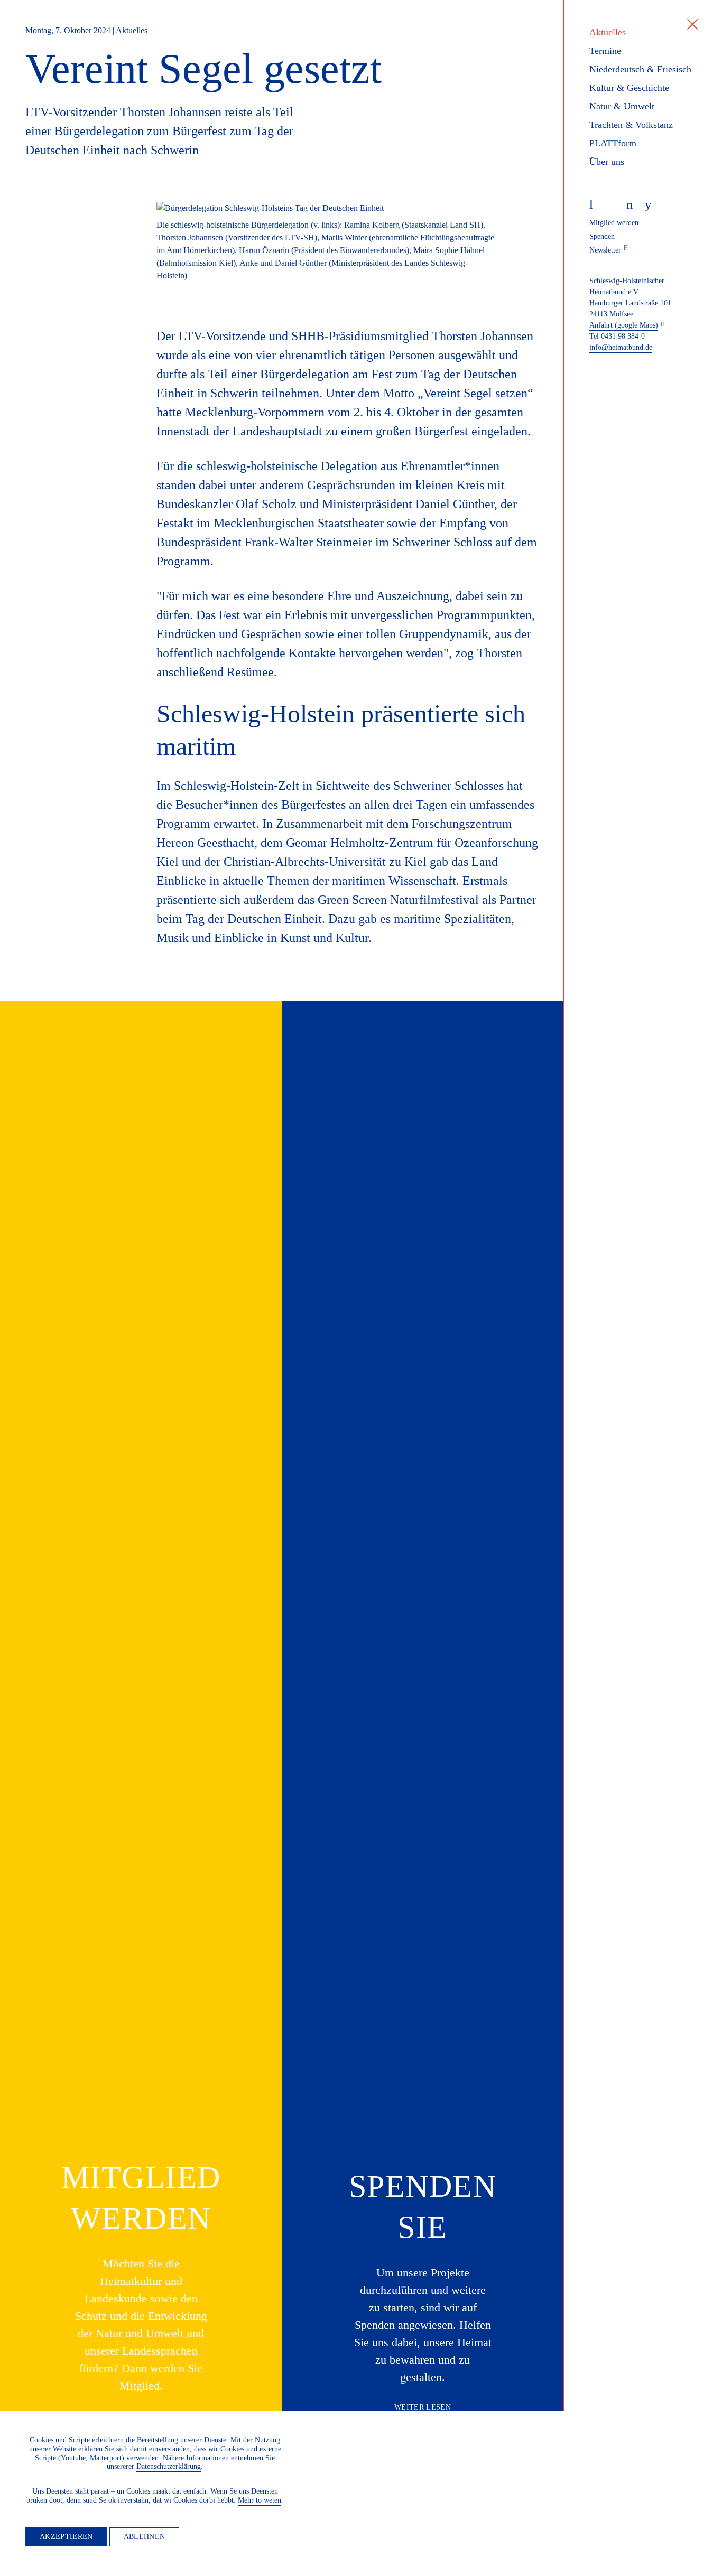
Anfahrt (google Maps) (624, 325)
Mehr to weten (260, 2500)
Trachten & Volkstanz (631, 125)
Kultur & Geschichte (629, 88)
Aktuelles (608, 32)
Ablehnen (145, 2537)
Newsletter (605, 250)
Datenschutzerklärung (169, 2466)
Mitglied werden (614, 223)
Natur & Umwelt (622, 106)
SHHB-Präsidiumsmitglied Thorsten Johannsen (412, 336)
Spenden (602, 236)
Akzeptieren (66, 2537)
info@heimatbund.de (621, 347)
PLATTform (613, 143)
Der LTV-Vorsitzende (213, 336)
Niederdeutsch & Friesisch (640, 69)
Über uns (607, 162)
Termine (605, 51)
